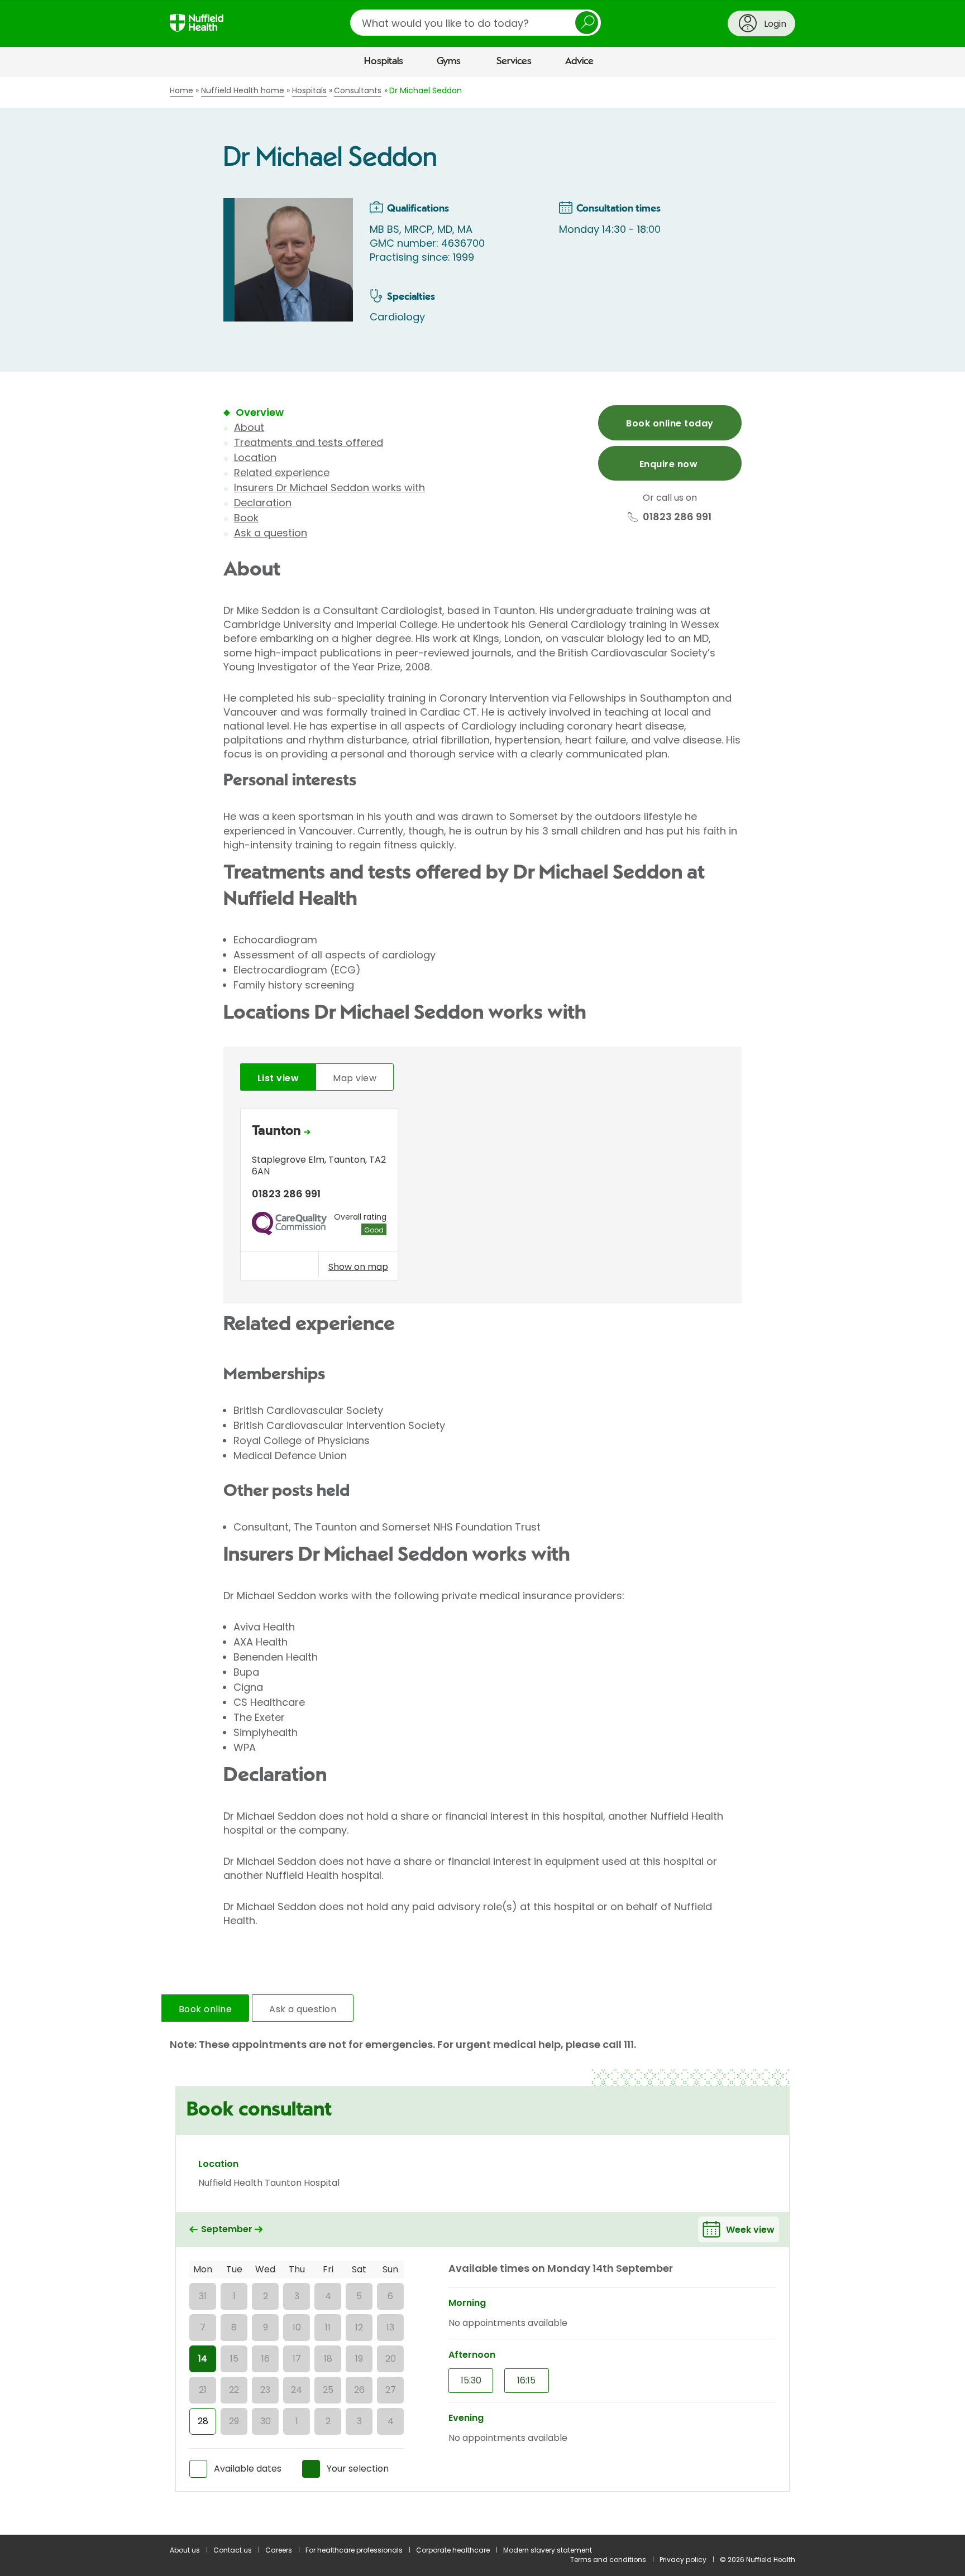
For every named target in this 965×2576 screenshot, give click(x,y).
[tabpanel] (482, 1198)
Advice (579, 61)
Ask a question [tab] (303, 2009)
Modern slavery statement (548, 2550)
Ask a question (271, 533)
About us (185, 2550)
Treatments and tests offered (309, 442)
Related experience (282, 472)
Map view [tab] (355, 1078)
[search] (476, 23)
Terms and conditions (608, 2560)
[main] (482, 1306)
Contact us (233, 2550)
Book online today (670, 423)
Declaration (263, 503)
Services (514, 61)
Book (246, 518)
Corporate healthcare (453, 2550)
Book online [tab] (205, 2009)
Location (255, 457)
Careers (279, 2550)
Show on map (358, 1267)
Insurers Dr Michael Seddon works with (329, 488)
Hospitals (384, 61)
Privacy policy (683, 2560)
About (249, 427)
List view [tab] (278, 1078)
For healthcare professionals (354, 2550)
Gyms (449, 61)
